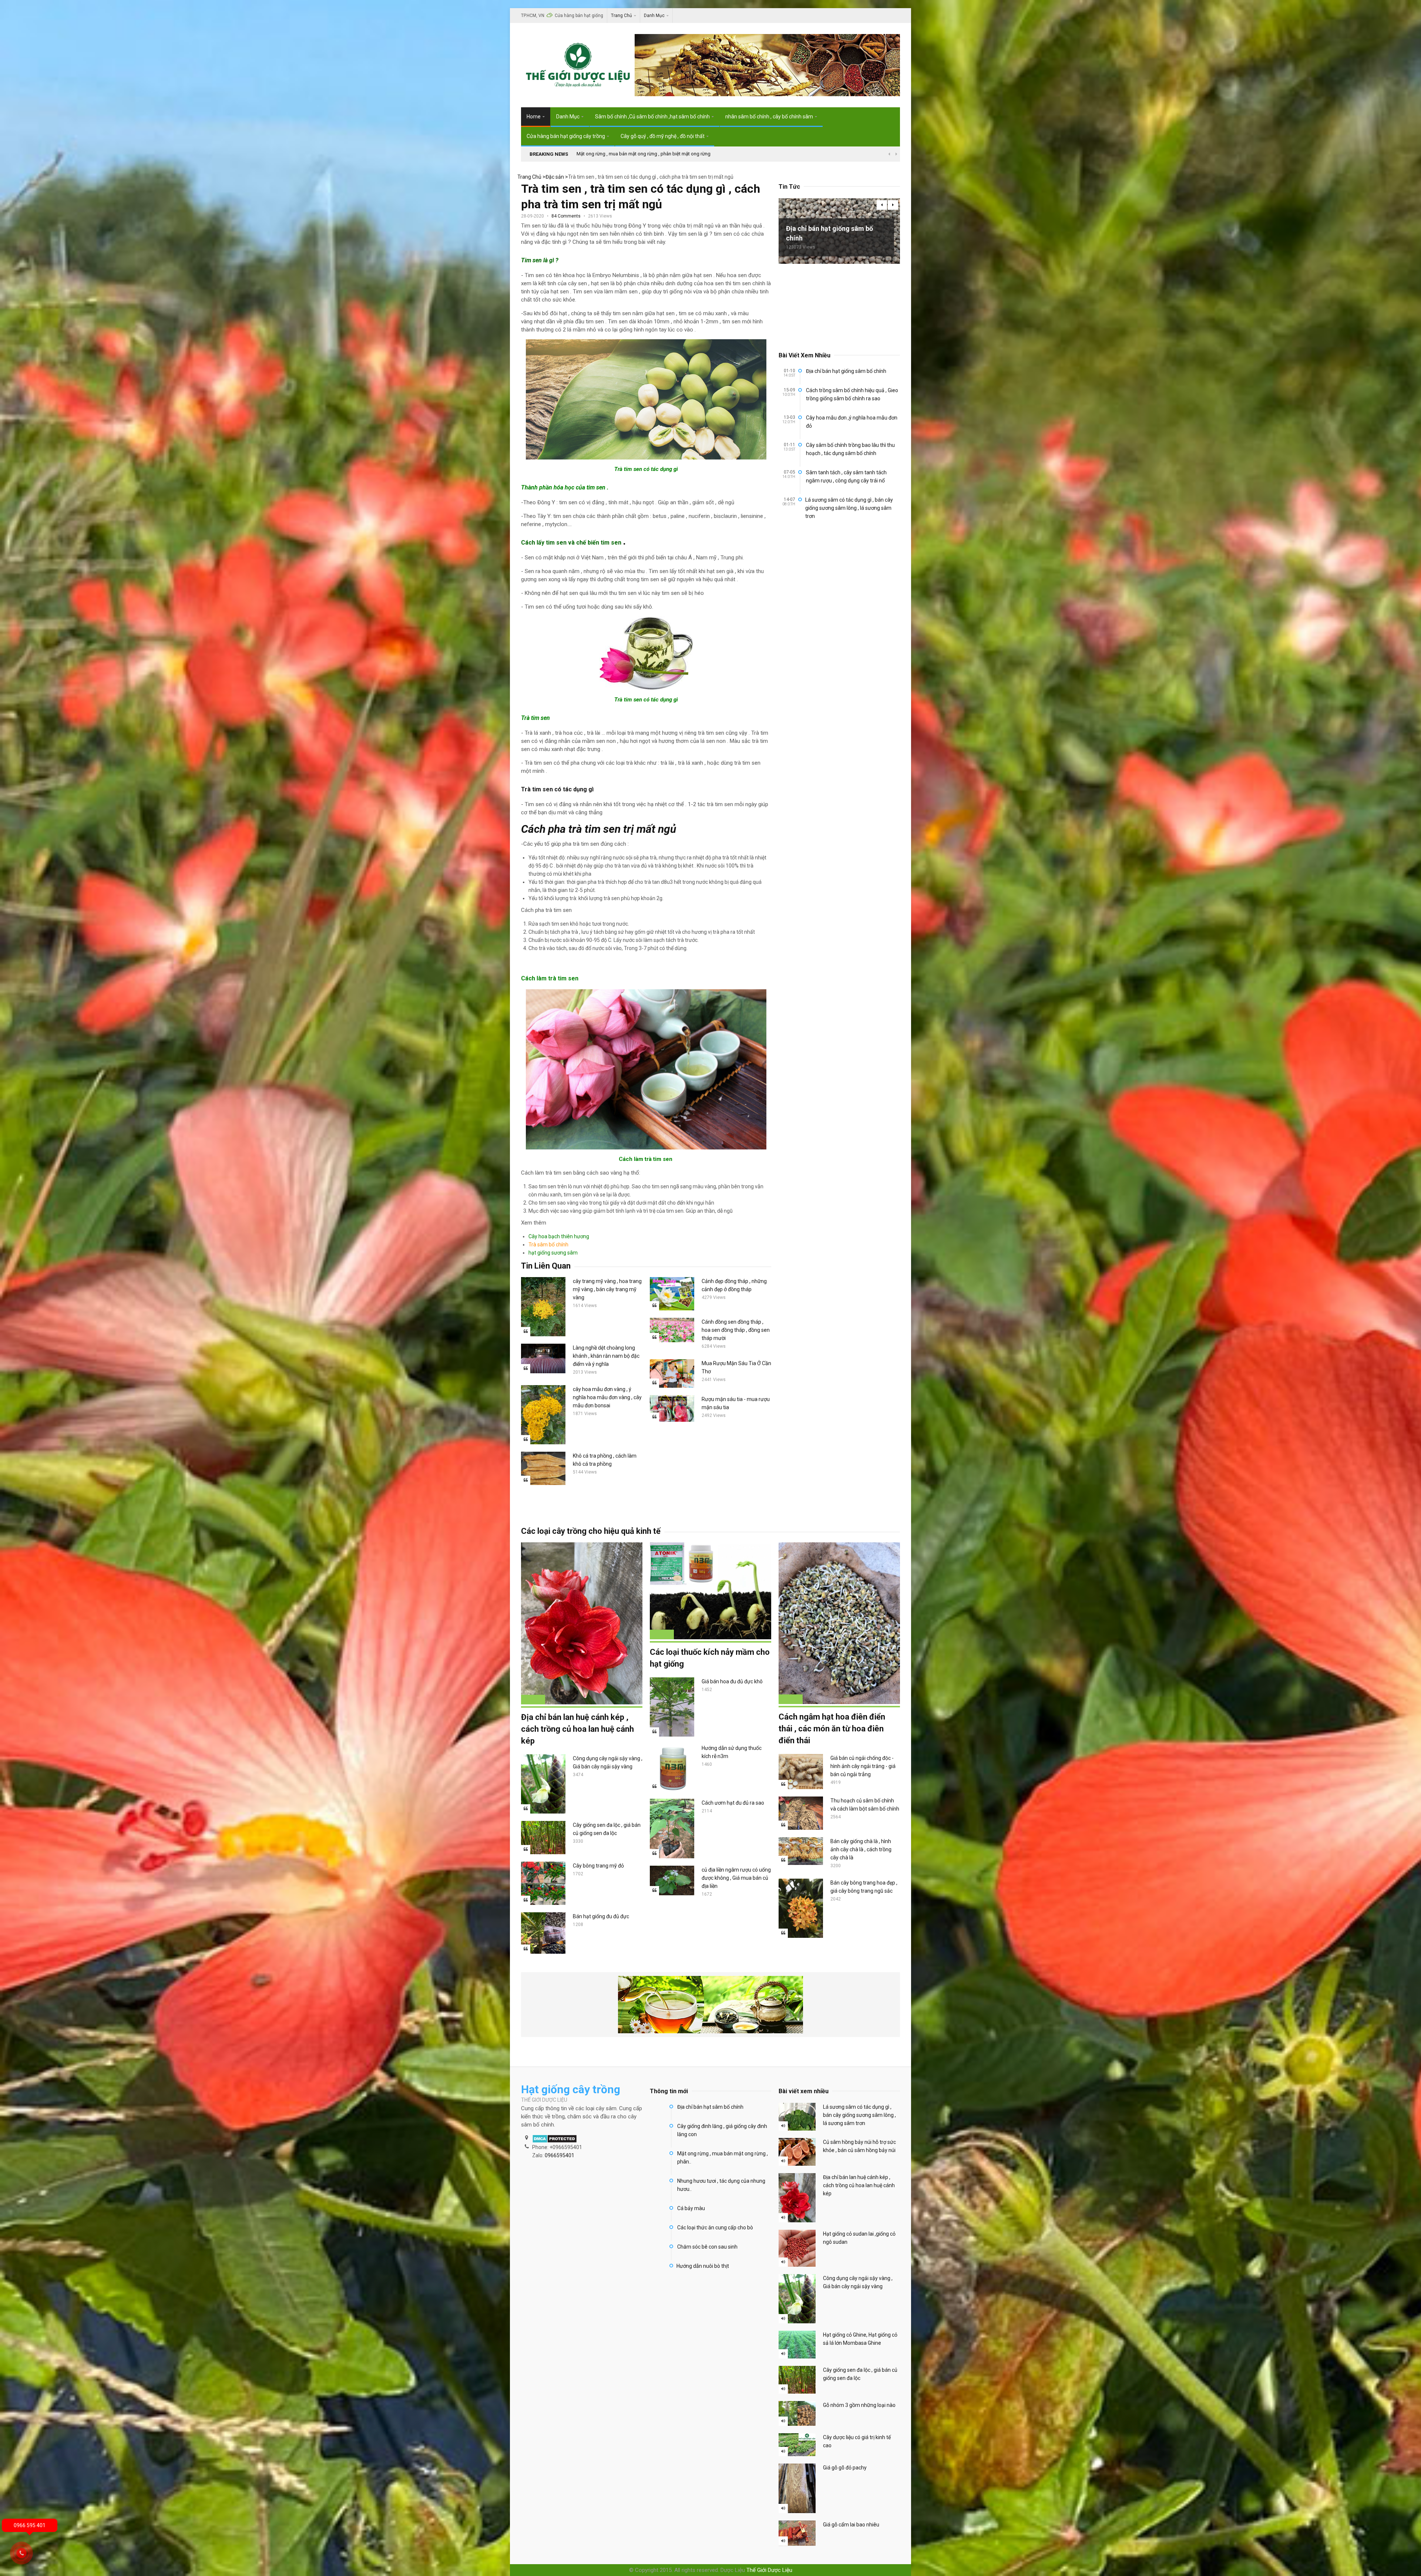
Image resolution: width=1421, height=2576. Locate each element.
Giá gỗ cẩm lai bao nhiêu (851, 2525)
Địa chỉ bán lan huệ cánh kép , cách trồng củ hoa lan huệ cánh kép (577, 1729)
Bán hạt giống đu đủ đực (601, 1916)
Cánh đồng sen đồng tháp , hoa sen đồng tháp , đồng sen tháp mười (736, 1330)
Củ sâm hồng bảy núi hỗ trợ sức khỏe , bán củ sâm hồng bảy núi (859, 2146)
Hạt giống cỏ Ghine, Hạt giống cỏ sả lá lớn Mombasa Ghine (860, 2339)
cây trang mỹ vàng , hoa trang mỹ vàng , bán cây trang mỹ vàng (607, 1289)
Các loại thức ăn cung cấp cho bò (715, 2228)
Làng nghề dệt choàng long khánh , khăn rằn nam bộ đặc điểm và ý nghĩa (606, 1356)
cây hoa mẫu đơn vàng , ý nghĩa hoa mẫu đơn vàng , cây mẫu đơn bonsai (607, 1397)
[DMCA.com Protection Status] (555, 2139)
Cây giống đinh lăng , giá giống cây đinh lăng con (722, 2130)
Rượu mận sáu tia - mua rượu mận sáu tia (736, 1403)
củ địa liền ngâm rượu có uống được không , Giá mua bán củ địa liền (736, 1878)
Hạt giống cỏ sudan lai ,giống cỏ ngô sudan (859, 2238)
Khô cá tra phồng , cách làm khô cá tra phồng (605, 1460)
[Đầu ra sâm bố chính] (767, 92)
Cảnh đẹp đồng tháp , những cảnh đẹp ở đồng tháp (734, 1285)
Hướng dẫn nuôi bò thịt (703, 2266)
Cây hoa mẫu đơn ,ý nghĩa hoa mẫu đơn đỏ (852, 422)
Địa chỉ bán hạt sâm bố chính (710, 2107)
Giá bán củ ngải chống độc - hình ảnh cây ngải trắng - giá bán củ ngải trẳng (863, 1766)
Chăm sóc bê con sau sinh (707, 2247)
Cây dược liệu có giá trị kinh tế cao (857, 2441)
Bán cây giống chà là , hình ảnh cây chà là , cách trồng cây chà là (861, 1849)
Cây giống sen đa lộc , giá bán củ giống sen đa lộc (607, 1829)
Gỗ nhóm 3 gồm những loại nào (859, 2405)
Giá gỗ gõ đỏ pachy (845, 2468)
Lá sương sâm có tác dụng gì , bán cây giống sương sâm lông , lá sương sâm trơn (849, 508)
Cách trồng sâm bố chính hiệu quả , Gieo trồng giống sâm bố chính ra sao (852, 394)
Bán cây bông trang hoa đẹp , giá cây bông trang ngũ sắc (864, 1887)
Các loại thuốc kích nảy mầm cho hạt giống (710, 1658)
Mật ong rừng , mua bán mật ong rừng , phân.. (723, 2158)
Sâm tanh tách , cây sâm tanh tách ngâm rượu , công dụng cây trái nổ (846, 477)
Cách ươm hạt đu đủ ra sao (733, 1803)
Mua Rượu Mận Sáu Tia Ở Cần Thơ (736, 1367)
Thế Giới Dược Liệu (769, 2570)
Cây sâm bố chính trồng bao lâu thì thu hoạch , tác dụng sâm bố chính (850, 449)
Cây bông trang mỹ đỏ (598, 1866)
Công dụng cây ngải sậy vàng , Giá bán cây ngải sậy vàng (608, 1762)
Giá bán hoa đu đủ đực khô (732, 1681)
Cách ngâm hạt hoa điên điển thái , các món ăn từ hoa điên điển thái (832, 1729)
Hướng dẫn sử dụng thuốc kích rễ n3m (732, 1752)
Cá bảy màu (691, 2208)
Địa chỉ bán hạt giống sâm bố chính (829, 233)
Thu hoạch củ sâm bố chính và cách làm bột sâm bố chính (865, 1805)
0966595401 (560, 2155)
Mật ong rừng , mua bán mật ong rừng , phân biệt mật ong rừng (644, 154)
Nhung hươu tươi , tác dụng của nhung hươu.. (721, 2185)
